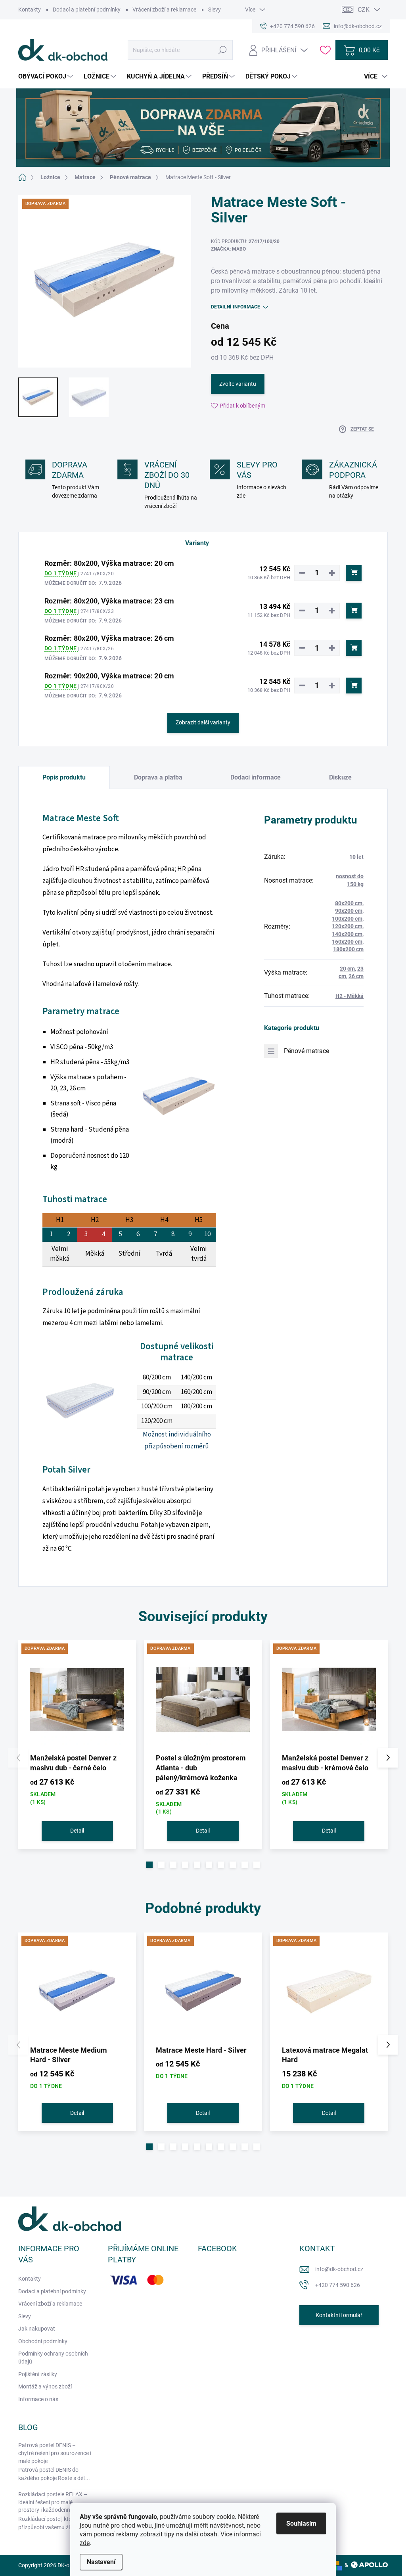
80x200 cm (349, 903)
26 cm (356, 976)
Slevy (214, 10)
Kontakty (30, 10)
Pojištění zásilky (38, 2374)
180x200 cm (348, 949)
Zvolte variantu (238, 384)
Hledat (223, 50)
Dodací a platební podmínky (87, 10)
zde (85, 2543)
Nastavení (101, 2562)
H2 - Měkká (350, 996)
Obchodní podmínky (43, 2341)
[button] (149, 1865)
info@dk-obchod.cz (339, 2269)
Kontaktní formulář (339, 2315)
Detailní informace (236, 307)
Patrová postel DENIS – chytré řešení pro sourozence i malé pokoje (55, 2453)
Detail (77, 1831)
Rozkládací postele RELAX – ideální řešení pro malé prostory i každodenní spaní (53, 2502)
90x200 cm (349, 911)
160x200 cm (347, 942)
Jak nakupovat (37, 2329)
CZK (364, 10)
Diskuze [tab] (340, 777)
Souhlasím (301, 2523)
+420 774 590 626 (338, 2285)
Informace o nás (38, 2399)
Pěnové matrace (306, 1051)
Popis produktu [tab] (64, 777)
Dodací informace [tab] (256, 777)
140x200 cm (347, 934)
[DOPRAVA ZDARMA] (77, 1699)
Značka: (228, 249)
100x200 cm (347, 919)
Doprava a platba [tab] (158, 777)
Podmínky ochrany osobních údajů (53, 2358)
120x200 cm (347, 926)
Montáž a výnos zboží (45, 2386)
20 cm (347, 969)
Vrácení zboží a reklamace (164, 10)
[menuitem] (47, 77)
